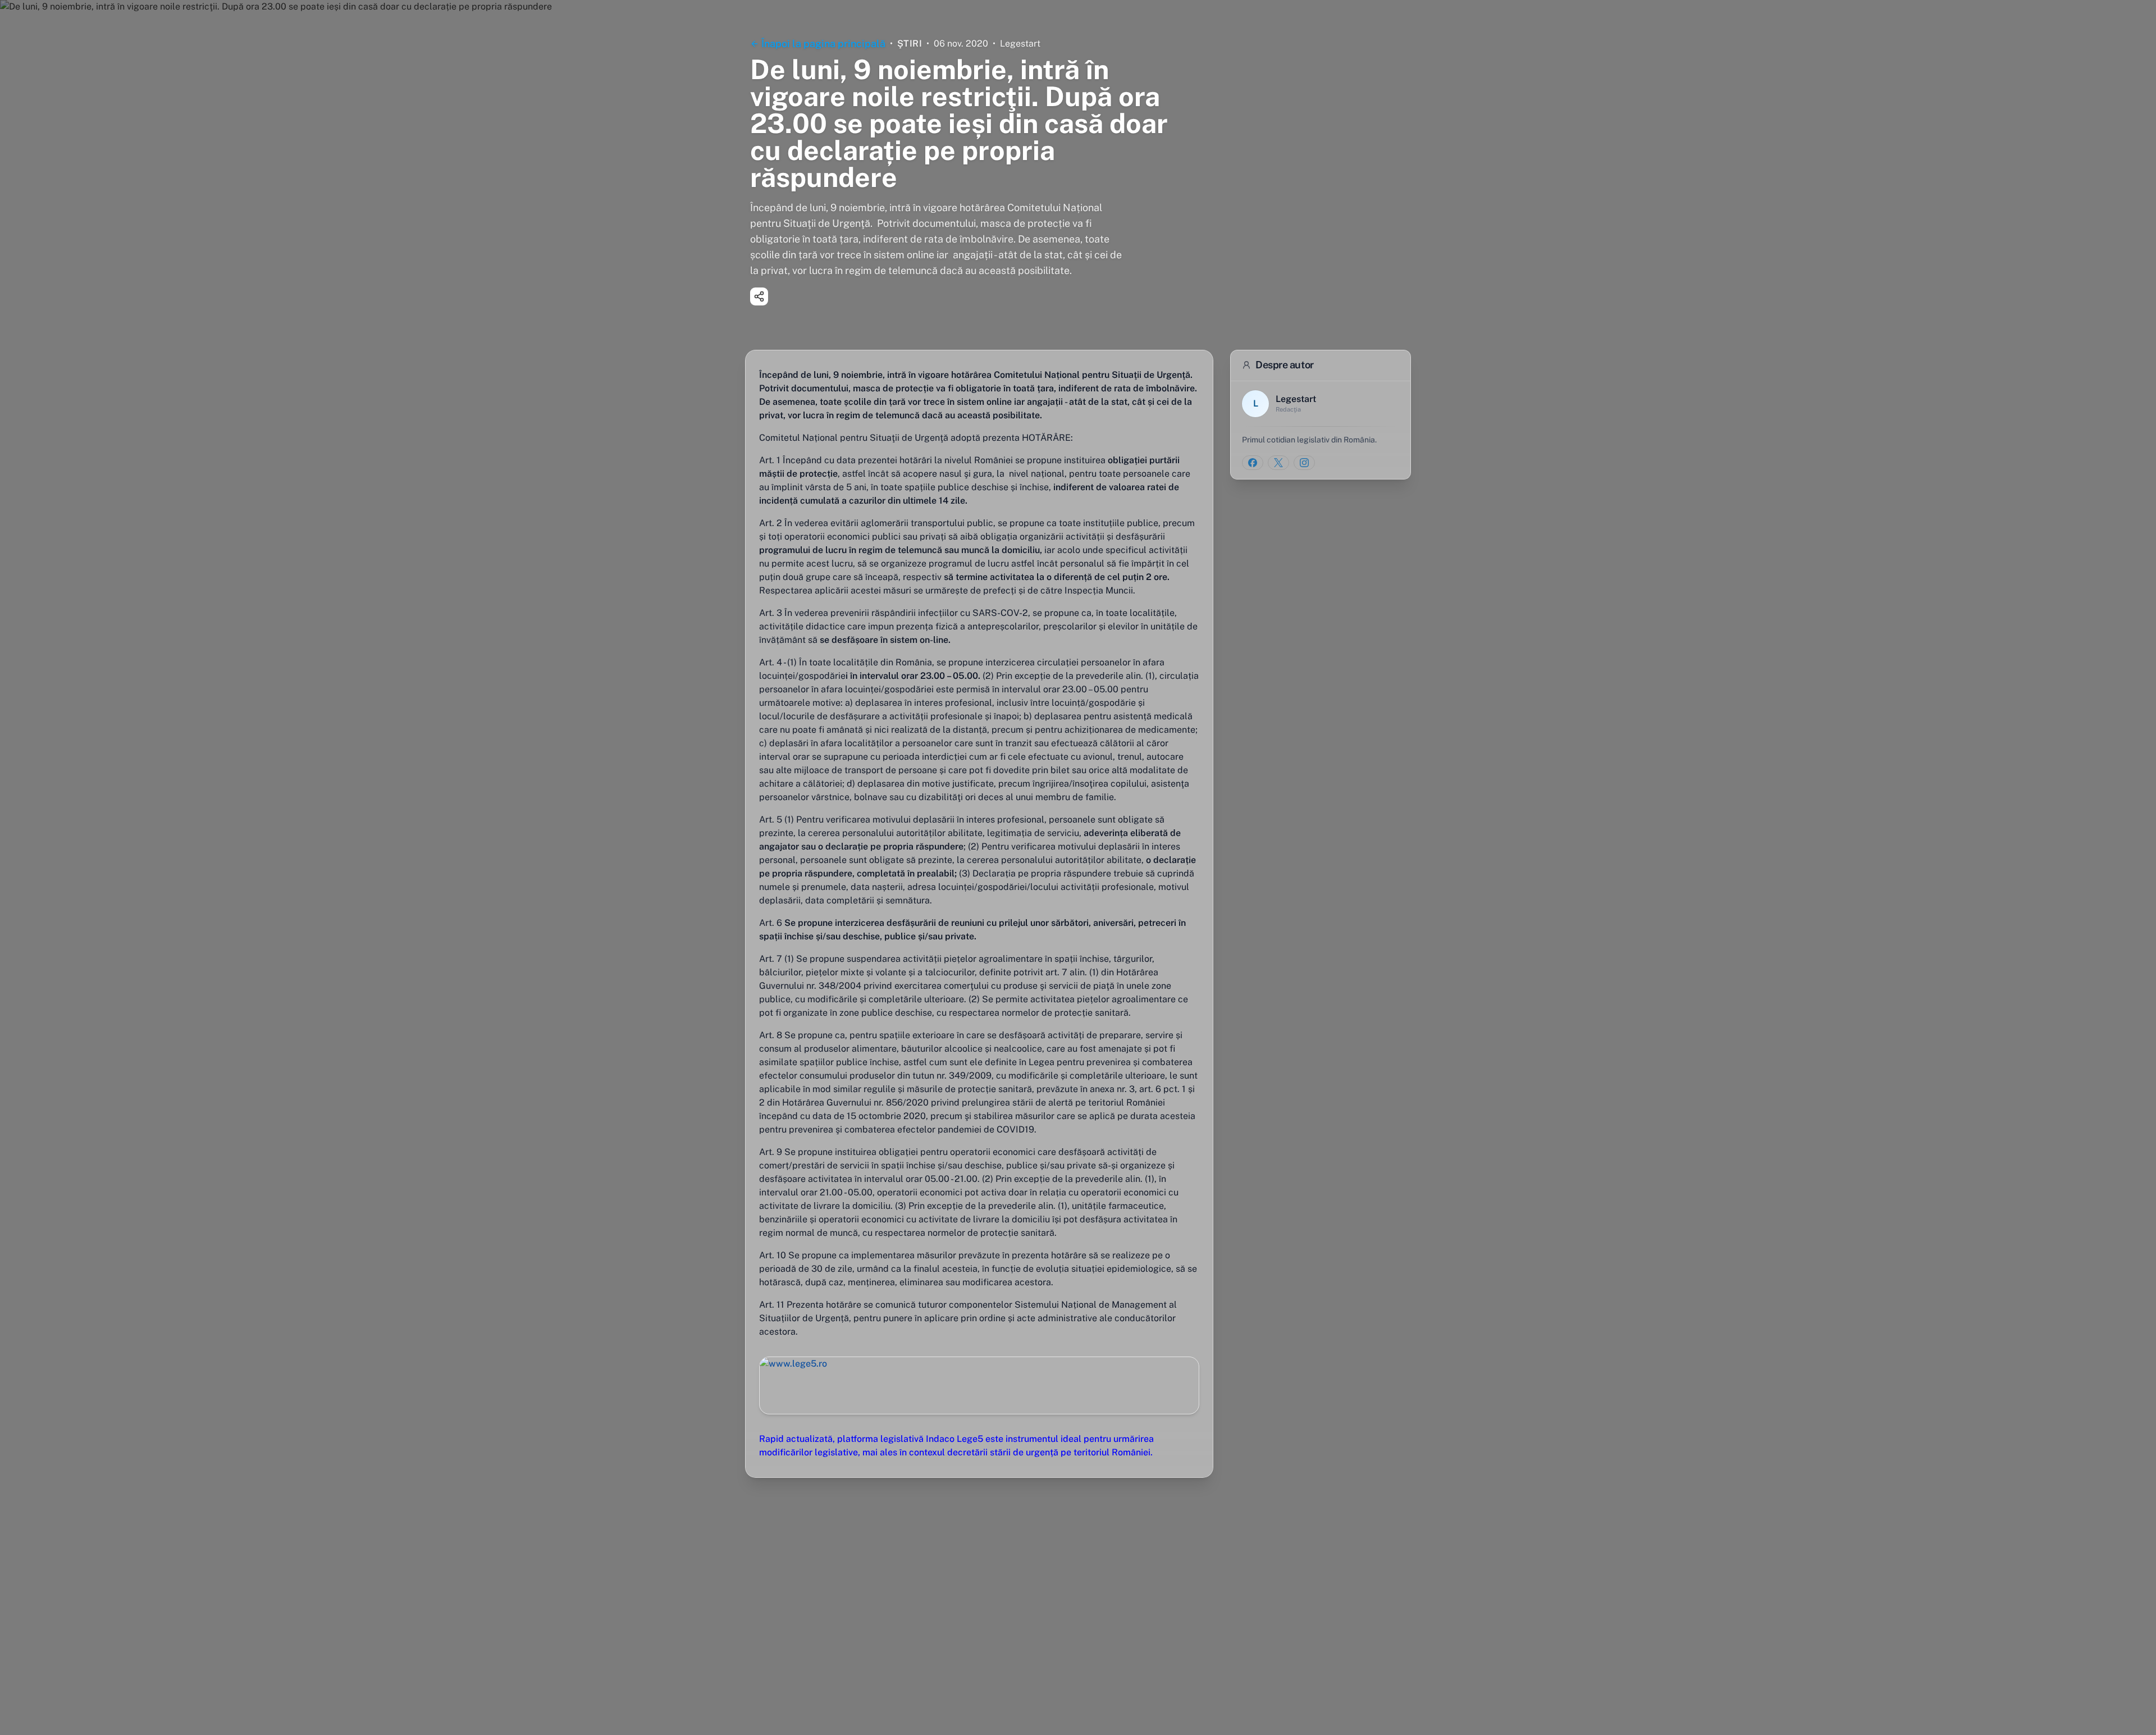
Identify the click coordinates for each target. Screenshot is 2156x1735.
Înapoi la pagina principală (823, 44)
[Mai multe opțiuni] (759, 296)
